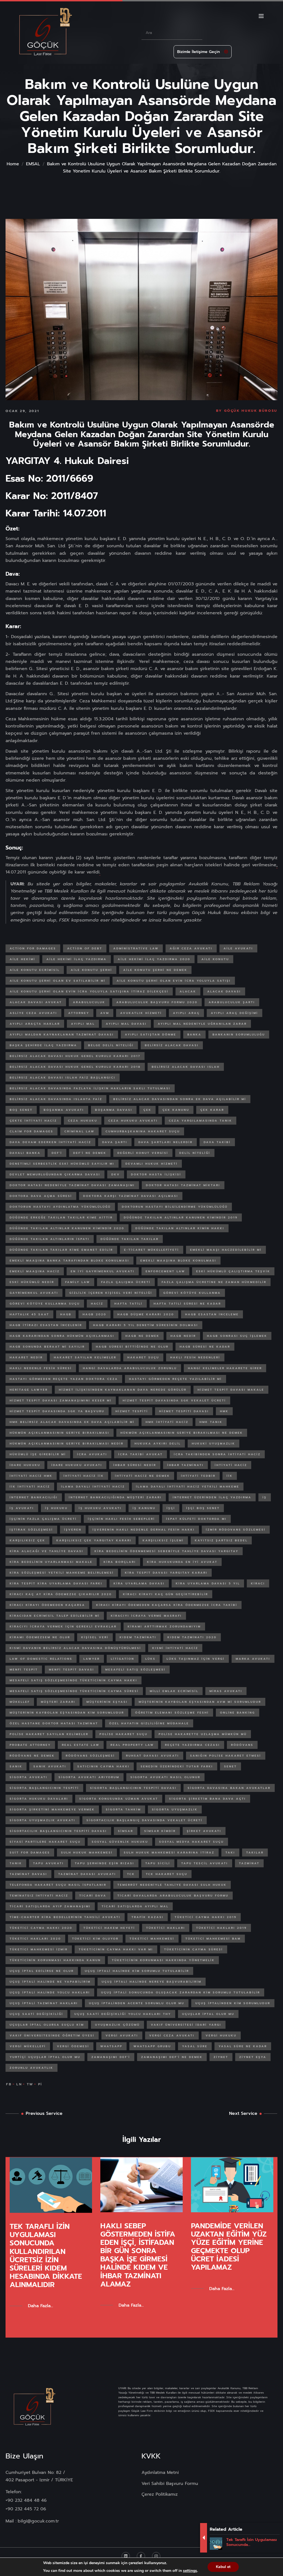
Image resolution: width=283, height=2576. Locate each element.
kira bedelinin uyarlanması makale (51, 1562)
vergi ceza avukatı (172, 2035)
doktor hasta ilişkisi (156, 1174)
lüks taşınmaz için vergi (196, 1659)
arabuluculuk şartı (232, 1002)
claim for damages (32, 1131)
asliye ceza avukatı (33, 1013)
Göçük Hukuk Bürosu (251, 411)
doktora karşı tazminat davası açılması (131, 1196)
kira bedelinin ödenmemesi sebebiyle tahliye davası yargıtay (167, 1551)
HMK (224, 1411)
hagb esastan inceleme (212, 1314)
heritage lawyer (29, 1390)
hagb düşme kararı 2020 (146, 1314)
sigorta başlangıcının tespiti (44, 1788)
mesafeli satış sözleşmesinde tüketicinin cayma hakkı (74, 1680)
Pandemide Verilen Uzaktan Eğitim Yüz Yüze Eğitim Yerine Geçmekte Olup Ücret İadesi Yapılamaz (229, 2247)
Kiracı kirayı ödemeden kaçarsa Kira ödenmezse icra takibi (167, 1605)
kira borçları (120, 1562)
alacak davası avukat (36, 1002)
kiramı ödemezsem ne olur (40, 1637)
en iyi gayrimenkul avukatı (103, 1271)
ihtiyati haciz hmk (31, 1476)
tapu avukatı (49, 1863)
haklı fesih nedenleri (195, 1357)
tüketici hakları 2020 (35, 1939)
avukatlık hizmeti (141, 1013)
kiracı (258, 1583)
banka (194, 1035)
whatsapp (111, 2046)
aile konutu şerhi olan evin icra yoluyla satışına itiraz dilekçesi (89, 991)
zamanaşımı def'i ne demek (172, 2057)
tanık (16, 1863)
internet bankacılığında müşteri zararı (115, 1497)
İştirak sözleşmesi (31, 1530)
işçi (171, 1508)
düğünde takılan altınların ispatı (50, 1239)
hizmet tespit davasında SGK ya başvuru (57, 1411)
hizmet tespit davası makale (231, 1390)
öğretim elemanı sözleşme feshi (172, 1713)
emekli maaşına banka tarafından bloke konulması (70, 1261)
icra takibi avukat (141, 1454)
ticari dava (93, 1896)
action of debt (85, 948)
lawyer (92, 1659)
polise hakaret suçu (124, 1734)
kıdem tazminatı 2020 (192, 1637)
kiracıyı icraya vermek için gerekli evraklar (63, 1626)
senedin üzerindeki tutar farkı (177, 1766)
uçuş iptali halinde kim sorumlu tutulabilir (137, 1971)
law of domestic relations (41, 1659)
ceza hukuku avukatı (133, 1121)
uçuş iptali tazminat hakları (44, 2003)
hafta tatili (129, 1304)
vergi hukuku (221, 2035)
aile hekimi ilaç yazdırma (77, 959)
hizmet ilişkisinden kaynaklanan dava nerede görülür (123, 1390)
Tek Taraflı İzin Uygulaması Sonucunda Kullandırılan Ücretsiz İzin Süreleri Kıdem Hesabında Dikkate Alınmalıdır (46, 2256)
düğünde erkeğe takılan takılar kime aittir (61, 1217)
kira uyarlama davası (139, 1583)
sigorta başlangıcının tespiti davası (133, 1788)
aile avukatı (238, 948)
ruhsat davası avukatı (153, 1756)
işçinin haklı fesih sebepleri (121, 1519)
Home (13, 164)
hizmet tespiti (132, 1411)
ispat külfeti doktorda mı (196, 1519)
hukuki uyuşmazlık (213, 1444)
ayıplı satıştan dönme (151, 1035)
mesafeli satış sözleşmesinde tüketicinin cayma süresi (74, 1691)
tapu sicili (158, 1863)
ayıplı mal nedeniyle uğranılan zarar (202, 1024)
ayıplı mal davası (126, 1024)
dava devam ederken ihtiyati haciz (50, 1142)
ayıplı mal (83, 1024)
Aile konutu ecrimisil (35, 970)
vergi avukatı (122, 2035)
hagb (66, 1314)
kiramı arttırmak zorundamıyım (164, 1626)
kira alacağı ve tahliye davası (47, 1551)
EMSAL (33, 164)
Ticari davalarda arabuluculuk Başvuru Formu (173, 1896)
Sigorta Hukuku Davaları (39, 1799)
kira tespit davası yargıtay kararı (166, 1573)
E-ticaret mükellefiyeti (152, 1250)
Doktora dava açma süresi (41, 1196)
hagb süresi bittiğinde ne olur (132, 1347)
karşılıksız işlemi (163, 1540)
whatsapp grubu (152, 2046)
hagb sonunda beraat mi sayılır (47, 1347)
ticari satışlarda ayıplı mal (135, 1906)
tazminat (249, 1863)
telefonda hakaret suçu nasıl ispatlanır (58, 1885)
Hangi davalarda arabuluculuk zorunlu (130, 1368)
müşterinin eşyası (107, 1702)
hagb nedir (183, 1336)
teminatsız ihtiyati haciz (39, 1896)
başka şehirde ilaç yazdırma (43, 1045)
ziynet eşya (253, 2057)
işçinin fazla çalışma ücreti (43, 1519)
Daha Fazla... (40, 2306)
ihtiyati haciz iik (84, 1476)
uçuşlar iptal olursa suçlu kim (47, 2025)
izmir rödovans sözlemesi (236, 1530)
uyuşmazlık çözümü (117, 2025)
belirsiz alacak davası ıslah (186, 1067)
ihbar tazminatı (185, 1465)
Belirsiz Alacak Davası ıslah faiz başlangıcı (63, 1078)
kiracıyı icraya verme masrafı (146, 1616)
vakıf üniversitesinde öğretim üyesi (52, 2035)
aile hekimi (23, 959)
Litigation (123, 1659)
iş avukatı (22, 1508)
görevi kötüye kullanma (192, 1293)
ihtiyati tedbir (198, 1476)
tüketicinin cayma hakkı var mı (116, 1949)
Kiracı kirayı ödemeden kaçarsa (47, 1605)
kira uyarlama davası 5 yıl (208, 1583)
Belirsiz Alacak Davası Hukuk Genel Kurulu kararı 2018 (75, 1067)
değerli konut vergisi (143, 1153)
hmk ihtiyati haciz (167, 1422)
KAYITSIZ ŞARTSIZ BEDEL (221, 1540)
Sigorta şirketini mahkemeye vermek (52, 1809)
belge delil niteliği (111, 1045)
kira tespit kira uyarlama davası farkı (56, 1583)
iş (265, 1497)
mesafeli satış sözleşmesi (135, 1670)
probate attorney (30, 1745)
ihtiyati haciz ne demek (142, 1476)
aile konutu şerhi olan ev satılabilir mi (58, 981)
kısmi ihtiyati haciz (175, 1648)
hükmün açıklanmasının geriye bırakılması (60, 1433)
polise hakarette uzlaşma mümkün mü (203, 1734)
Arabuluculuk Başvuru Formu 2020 (157, 1002)
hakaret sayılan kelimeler (85, 1357)
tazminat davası (28, 1874)
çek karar (212, 1110)
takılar (255, 1853)
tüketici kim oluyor (95, 1939)
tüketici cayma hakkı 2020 (41, 1928)
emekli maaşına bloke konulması (178, 1261)
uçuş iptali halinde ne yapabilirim (50, 1982)
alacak (188, 991)
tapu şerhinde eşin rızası (105, 1863)
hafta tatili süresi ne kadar (187, 1304)
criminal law (79, 1131)
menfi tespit (24, 1670)
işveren (73, 1530)
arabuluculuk (89, 1002)
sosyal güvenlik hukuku (120, 1842)
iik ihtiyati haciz (30, 1487)
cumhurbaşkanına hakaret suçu (143, 1131)
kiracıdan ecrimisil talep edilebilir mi (55, 1616)
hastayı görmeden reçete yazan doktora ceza (64, 1379)
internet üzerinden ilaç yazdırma (212, 1497)
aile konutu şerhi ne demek (155, 970)
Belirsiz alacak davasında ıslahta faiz (56, 1099)
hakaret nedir (26, 1357)
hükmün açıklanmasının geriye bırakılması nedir (67, 1444)
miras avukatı (226, 1691)
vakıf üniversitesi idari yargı (186, 2025)
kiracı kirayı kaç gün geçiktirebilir (166, 1594)
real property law (132, 1745)
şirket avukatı (204, 1831)
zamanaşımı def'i (111, 2057)
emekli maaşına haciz (35, 1271)
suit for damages (30, 1853)
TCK (131, 1874)
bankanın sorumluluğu (239, 1035)
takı (230, 1853)
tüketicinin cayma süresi (194, 1949)
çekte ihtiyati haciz (33, 1121)
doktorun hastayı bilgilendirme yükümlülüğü (175, 1207)
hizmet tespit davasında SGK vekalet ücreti (174, 1400)
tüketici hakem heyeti (109, 1928)
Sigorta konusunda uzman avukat (119, 1799)
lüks (150, 1659)
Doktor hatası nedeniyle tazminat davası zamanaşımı (72, 1185)
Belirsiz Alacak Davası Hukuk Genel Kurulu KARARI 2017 (75, 1056)
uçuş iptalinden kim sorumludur (233, 2003)
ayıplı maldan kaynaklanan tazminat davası (62, 1035)
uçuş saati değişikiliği (36, 2014)
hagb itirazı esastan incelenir (46, 1325)
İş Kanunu (144, 1508)
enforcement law (165, 1271)
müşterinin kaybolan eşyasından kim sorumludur (67, 1713)
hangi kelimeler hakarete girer (225, 1368)
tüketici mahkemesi (152, 1939)
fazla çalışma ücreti (126, 1282)
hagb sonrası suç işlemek (237, 1336)
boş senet (21, 1110)
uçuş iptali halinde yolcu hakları (50, 1992)
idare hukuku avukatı (77, 1465)
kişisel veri (95, 1637)
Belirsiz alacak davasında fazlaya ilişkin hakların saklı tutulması (90, 1088)
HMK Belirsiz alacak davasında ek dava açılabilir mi (72, 1422)
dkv (116, 1174)
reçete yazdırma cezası (192, 1745)
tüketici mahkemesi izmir (39, 1949)
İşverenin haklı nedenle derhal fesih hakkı (144, 1530)
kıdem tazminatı (138, 1637)
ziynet (221, 2057)
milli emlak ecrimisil (174, 1691)
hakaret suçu (143, 1357)
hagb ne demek (142, 1336)
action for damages (33, 948)
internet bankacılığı (34, 1497)
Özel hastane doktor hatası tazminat (54, 1723)
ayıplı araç (186, 1013)
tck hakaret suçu (167, 1874)
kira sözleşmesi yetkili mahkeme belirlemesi (62, 1573)
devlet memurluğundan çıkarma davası (55, 1174)
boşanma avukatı (64, 1110)
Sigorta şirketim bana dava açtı (208, 1799)
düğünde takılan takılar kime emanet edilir (61, 1250)
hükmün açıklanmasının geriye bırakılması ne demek (182, 1433)
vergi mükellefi (28, 2046)
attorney (79, 1013)
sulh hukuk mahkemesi (87, 1853)
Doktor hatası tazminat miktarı (183, 1185)
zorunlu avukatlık (32, 2068)
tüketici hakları (166, 1928)
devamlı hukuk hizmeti (152, 1164)
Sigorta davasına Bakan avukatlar (229, 1788)
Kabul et (223, 2567)
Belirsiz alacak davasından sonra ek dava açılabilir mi (180, 1099)
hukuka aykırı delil (158, 1444)
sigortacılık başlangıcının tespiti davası (58, 1831)
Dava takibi (217, 1142)
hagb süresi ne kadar (205, 1347)
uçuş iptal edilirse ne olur (42, 1971)
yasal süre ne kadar (243, 2046)
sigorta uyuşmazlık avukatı (43, 1820)
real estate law (81, 1745)
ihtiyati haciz (231, 1465)
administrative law (136, 948)
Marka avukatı (253, 1659)
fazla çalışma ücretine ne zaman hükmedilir (214, 1282)
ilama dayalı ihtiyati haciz (93, 1487)
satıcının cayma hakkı (103, 1766)
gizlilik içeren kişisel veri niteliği (111, 1293)
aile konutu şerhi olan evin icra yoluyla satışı (174, 981)
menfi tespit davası (72, 1670)
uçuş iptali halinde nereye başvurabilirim (152, 1982)
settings (190, 2571)
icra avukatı (92, 1454)
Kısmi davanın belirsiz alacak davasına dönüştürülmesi (75, 1648)
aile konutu (215, 959)
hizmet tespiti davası (184, 1411)
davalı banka (25, 1153)
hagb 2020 (95, 1314)
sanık (16, 1766)
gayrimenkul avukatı (34, 1293)
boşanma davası (114, 1110)
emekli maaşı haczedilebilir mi (226, 1250)
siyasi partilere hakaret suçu (45, 1842)
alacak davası (224, 991)
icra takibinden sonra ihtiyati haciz (217, 1454)
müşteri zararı (58, 1702)
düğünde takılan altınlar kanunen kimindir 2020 (67, 1228)
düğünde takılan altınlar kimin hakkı (180, 1228)
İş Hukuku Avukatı (100, 1508)
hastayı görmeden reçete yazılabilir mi (175, 1379)
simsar (126, 1831)
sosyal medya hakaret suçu (192, 1842)
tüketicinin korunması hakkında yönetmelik (163, 1960)
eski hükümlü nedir (32, 1282)
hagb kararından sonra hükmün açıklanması (62, 1336)
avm (105, 1013)
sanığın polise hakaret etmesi (226, 1756)
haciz (97, 1304)
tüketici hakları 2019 (222, 1928)
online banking (238, 1713)
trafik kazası (148, 1917)
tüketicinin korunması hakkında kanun (55, 1960)
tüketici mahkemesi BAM (213, 1939)
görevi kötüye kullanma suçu (45, 1304)
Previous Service (44, 2113)
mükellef (20, 1702)
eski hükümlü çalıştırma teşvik (233, 1271)
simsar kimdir (160, 1831)
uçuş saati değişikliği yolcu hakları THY (123, 2014)
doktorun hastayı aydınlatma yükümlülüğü (60, 1207)
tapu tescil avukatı (205, 1863)
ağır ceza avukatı (191, 948)
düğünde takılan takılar (130, 1239)
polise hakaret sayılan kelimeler (49, 1734)
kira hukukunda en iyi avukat (182, 1562)
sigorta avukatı (29, 1777)
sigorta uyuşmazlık (175, 1809)
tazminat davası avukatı (87, 1874)
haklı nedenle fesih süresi (41, 1368)
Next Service (243, 2113)
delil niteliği (195, 1153)
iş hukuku (56, 1508)
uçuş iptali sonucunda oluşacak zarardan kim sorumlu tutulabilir (181, 1992)
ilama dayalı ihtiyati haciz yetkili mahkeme (188, 1487)
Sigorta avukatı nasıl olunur (165, 1777)
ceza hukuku (83, 1121)
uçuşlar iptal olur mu (208, 2014)
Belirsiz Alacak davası (172, 1045)
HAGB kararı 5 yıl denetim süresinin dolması (146, 1325)
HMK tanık (211, 1422)
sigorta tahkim (123, 1809)
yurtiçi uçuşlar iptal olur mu (45, 2057)
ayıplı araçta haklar (35, 1024)
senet (230, 1766)
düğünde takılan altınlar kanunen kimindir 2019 (181, 1217)
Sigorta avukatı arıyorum (89, 1777)
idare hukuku (25, 1465)
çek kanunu (176, 1110)
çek (147, 1110)
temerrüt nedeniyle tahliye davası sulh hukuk (172, 1885)
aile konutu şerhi (91, 970)
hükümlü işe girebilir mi (38, 1454)
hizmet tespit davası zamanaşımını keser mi (61, 1400)
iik (230, 1476)
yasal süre (195, 2046)
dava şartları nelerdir (166, 1142)
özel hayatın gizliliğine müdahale (149, 1723)
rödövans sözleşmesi (90, 1756)
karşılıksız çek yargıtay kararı (94, 1540)
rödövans (242, 1745)
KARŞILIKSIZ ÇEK (27, 1540)
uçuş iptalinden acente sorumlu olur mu (137, 2003)
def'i (57, 1153)
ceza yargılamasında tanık (201, 1121)
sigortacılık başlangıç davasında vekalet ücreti (145, 1820)
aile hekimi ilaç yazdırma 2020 (154, 959)
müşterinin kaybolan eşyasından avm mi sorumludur (200, 1702)
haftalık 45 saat (29, 1314)
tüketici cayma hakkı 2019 (206, 1917)
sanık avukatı (50, 1766)
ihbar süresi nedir (135, 1465)
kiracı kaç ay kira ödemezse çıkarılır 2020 (61, 1594)
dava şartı (115, 1142)
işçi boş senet (203, 1508)
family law (78, 1282)
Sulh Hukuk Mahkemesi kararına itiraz (169, 1853)
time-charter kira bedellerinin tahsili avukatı (65, 1917)
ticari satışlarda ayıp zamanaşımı (50, 1906)
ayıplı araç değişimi (234, 1013)
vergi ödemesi (73, 2046)
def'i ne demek (90, 1153)
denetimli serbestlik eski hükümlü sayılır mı (62, 1164)
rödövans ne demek (32, 1756)
